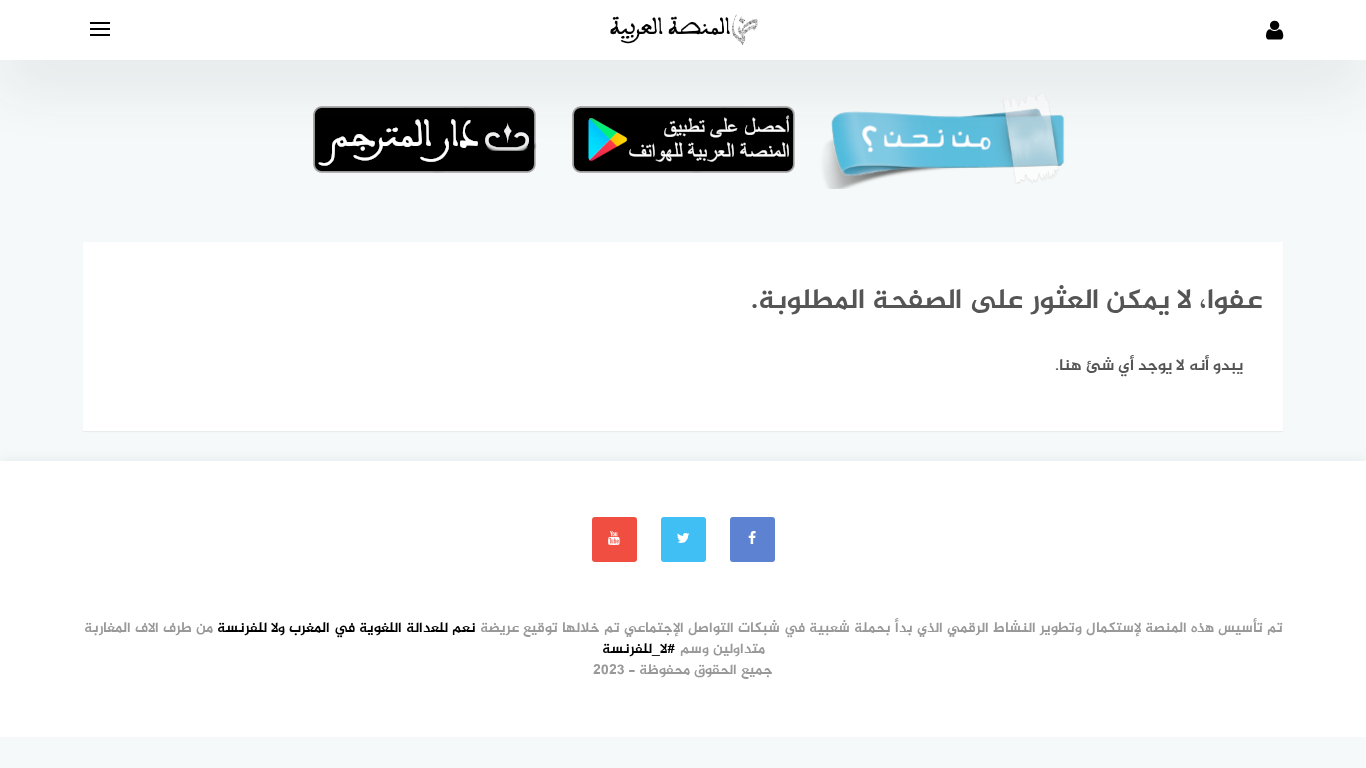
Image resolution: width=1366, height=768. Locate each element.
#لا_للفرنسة (639, 649)
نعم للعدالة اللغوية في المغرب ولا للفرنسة (346, 628)
